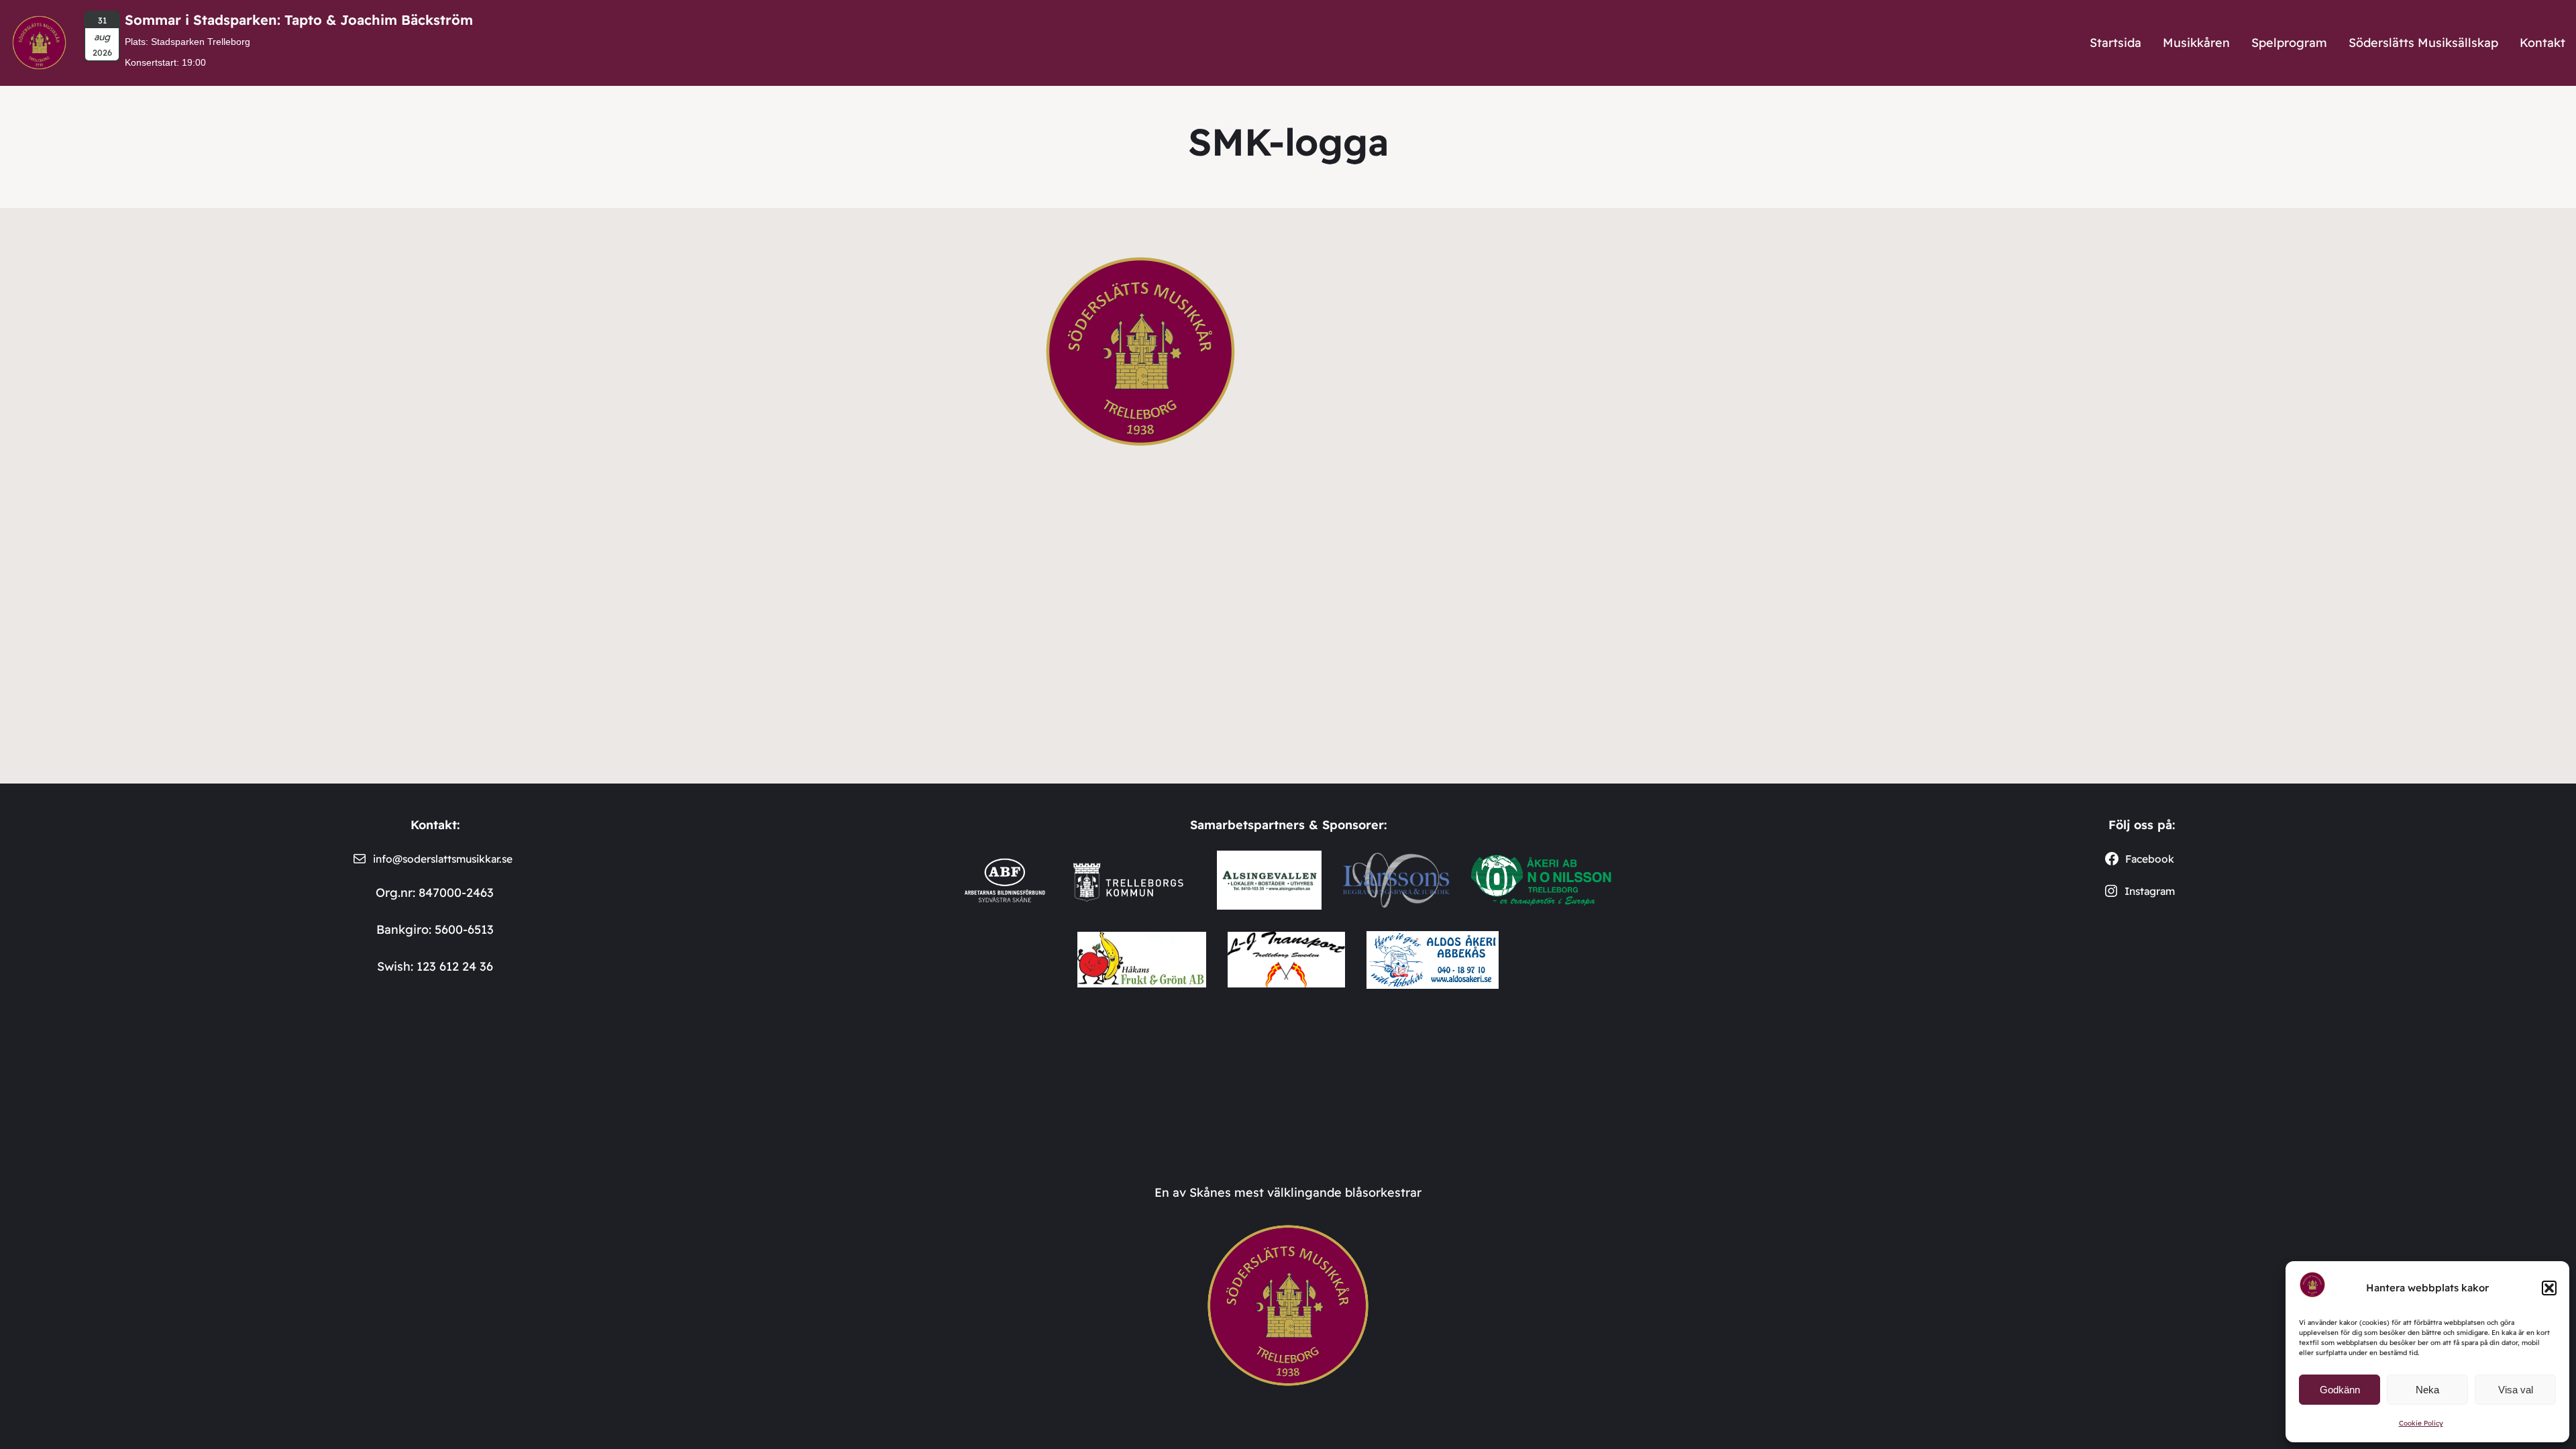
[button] (2549, 1288)
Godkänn (2340, 1390)
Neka (2427, 1390)
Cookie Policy (2421, 1423)
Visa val (2516, 1390)
